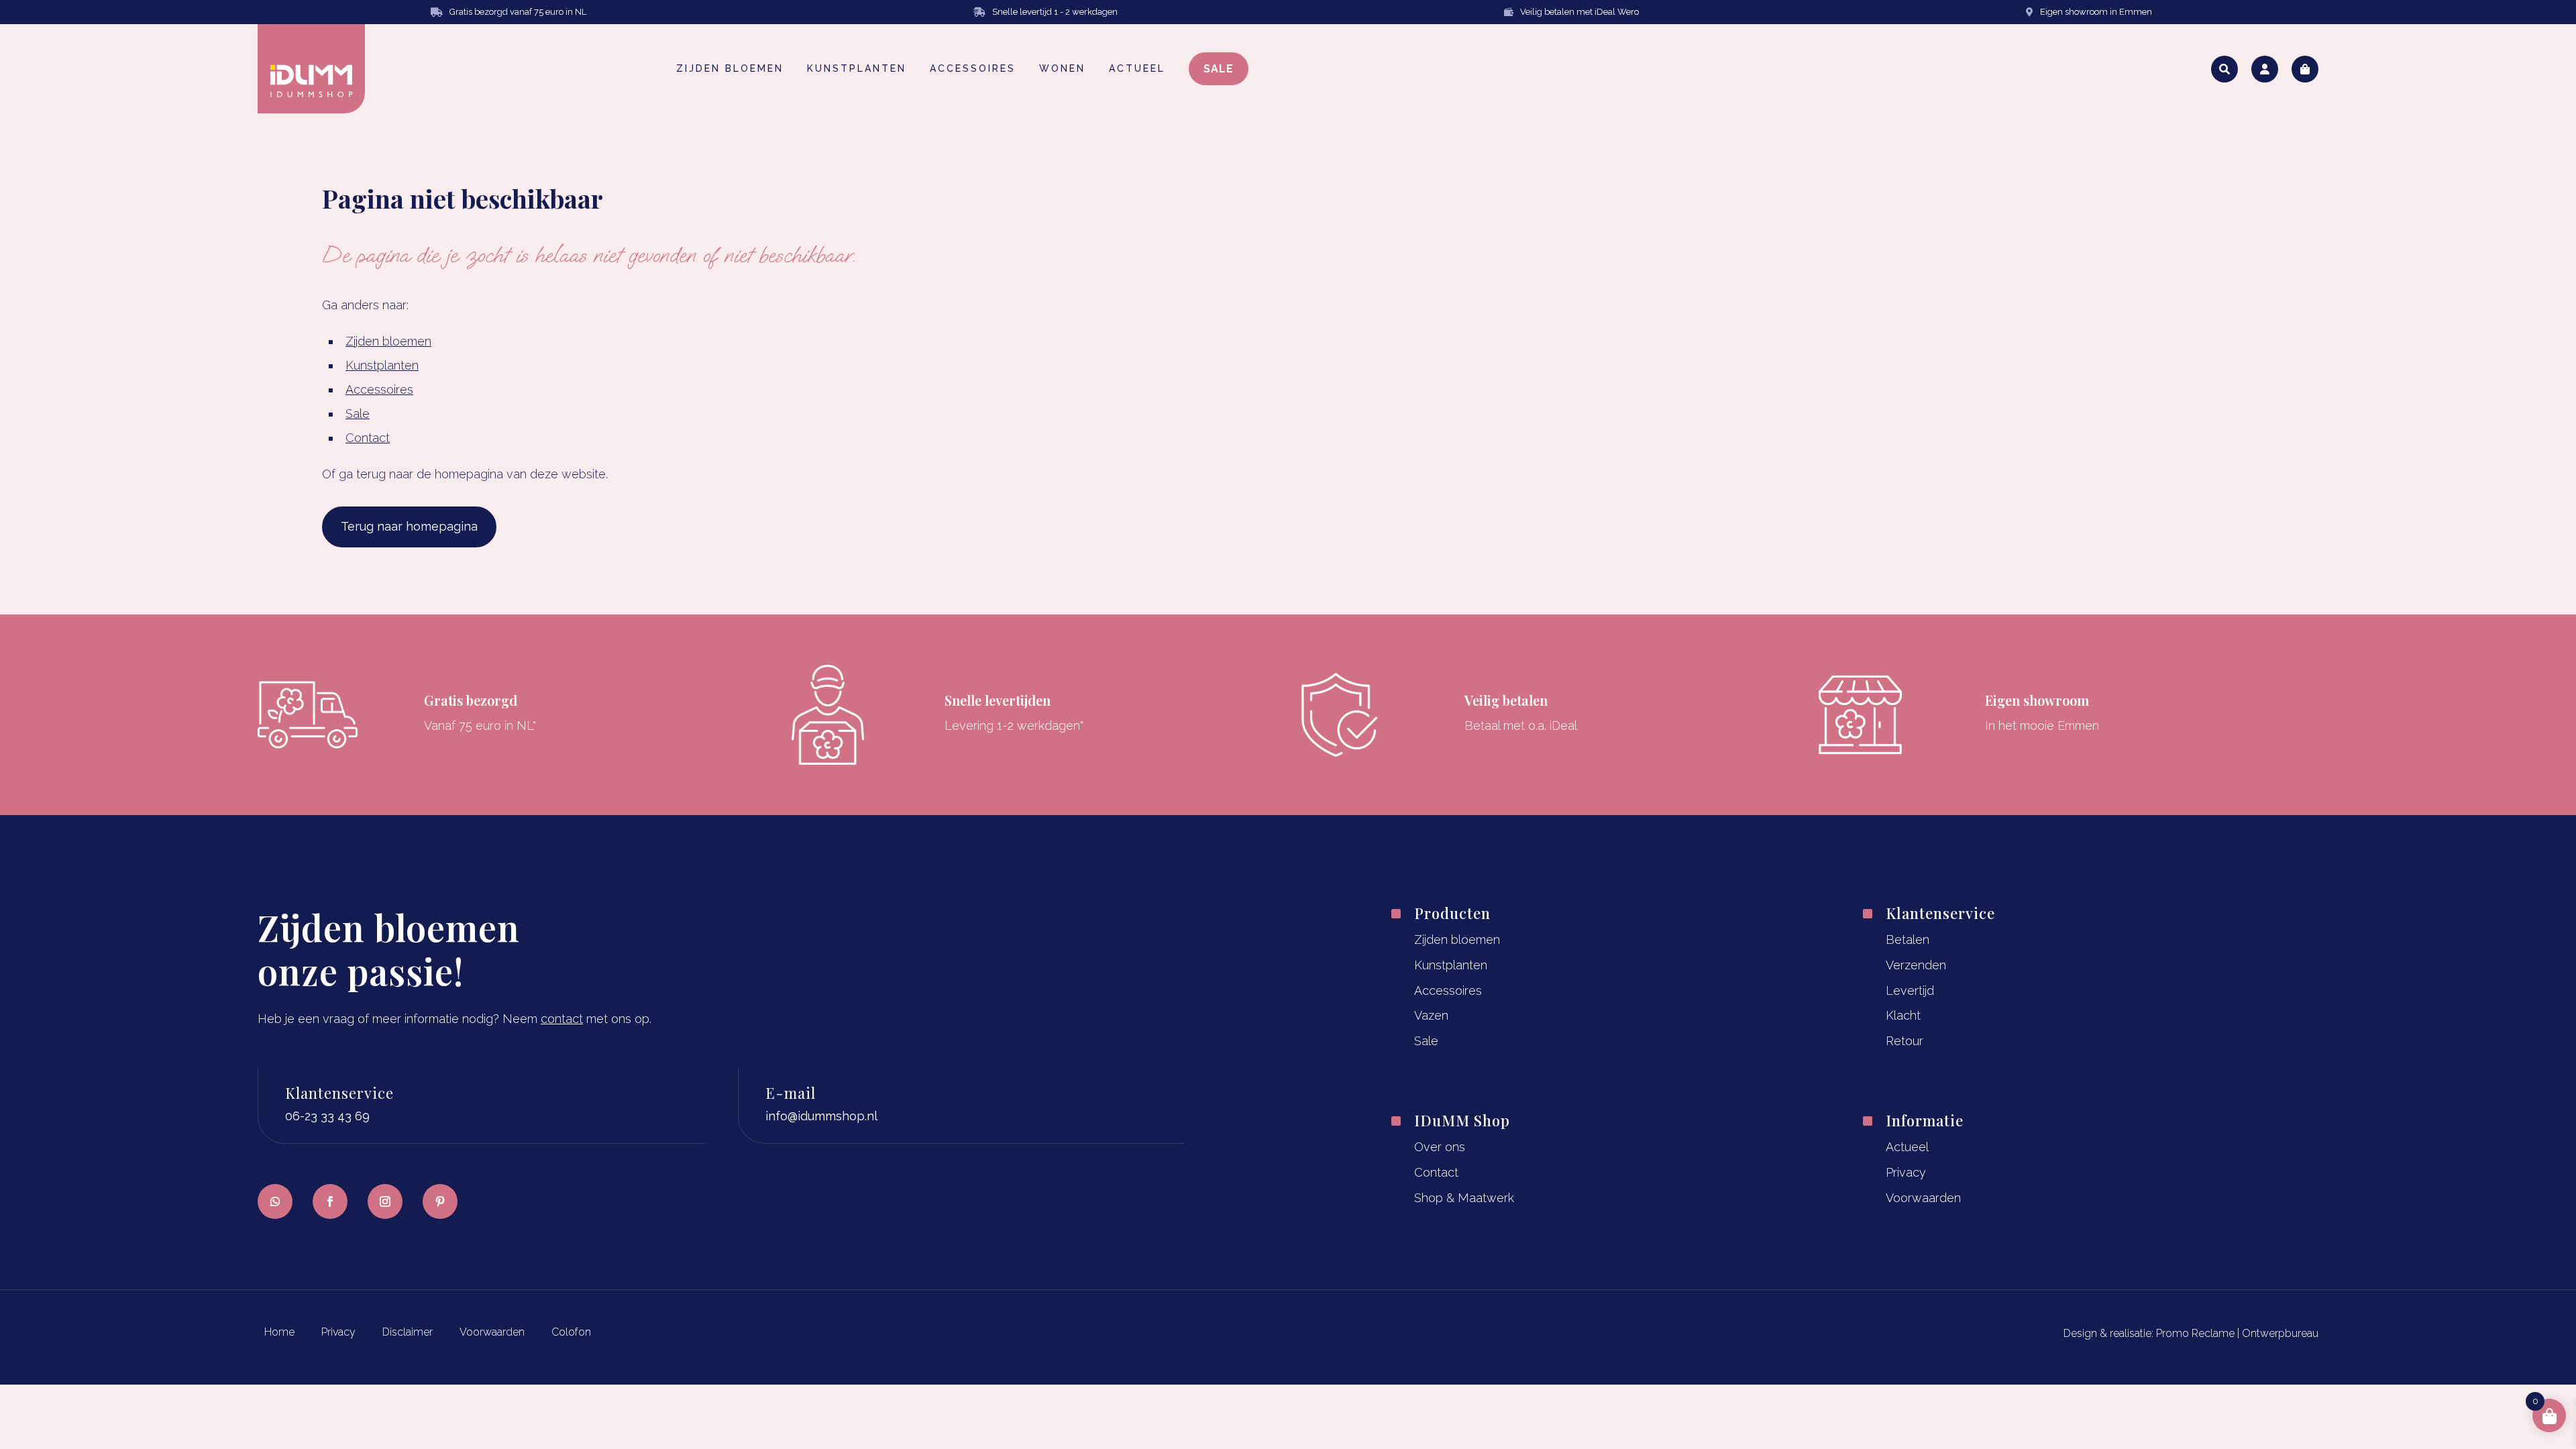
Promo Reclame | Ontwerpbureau (2237, 1333)
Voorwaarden (1923, 1198)
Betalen (1908, 940)
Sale (358, 414)
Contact (368, 438)
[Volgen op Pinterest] (440, 1201)
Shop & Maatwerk (1464, 1198)
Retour (1904, 1041)
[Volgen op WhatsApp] (275, 1201)
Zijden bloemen (388, 341)
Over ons (1440, 1147)
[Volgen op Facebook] (330, 1201)
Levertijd (1910, 990)
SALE (1219, 69)
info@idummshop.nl (821, 1116)
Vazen (1431, 1015)
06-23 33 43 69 (327, 1116)
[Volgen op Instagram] (385, 1201)
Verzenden (1916, 965)
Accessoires (379, 389)
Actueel (1907, 1147)
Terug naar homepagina (409, 526)
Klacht (1903, 1015)
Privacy (1906, 1172)
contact (562, 1019)
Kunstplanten (382, 365)
